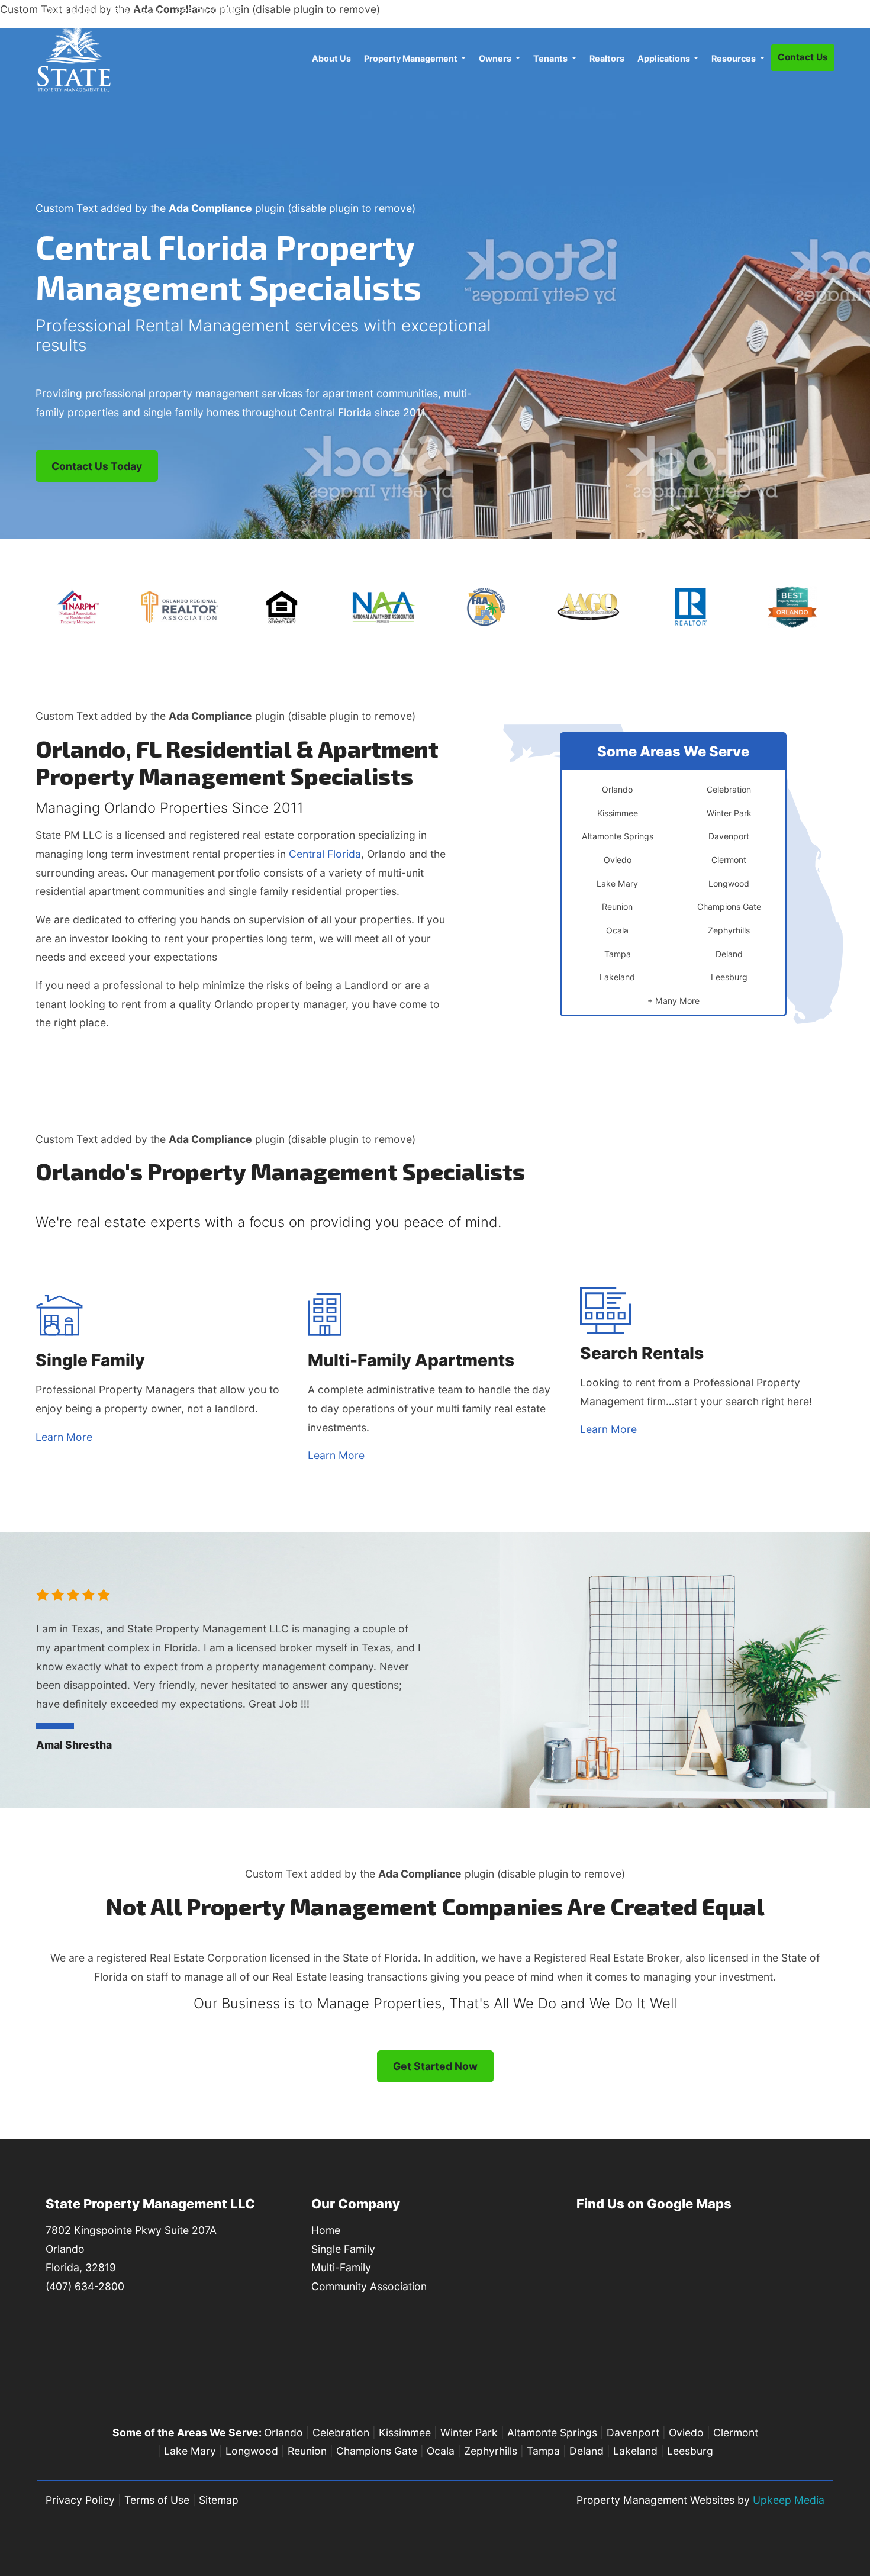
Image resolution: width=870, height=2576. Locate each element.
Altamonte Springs (552, 2432)
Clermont (736, 2432)
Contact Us (803, 57)
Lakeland (635, 2451)
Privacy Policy (80, 2500)
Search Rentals (209, 10)
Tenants (551, 58)
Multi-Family (341, 2267)
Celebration (341, 2432)
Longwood (252, 2451)
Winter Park (469, 2432)
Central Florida (325, 854)
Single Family (343, 2249)
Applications (665, 58)
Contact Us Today (97, 466)
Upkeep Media (789, 2500)
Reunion (307, 2451)
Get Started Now (435, 2066)
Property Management (412, 58)
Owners (496, 58)
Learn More (64, 1437)
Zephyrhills (491, 2451)
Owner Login (68, 10)
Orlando (283, 2432)
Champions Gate (377, 2451)
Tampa (543, 2451)
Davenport (633, 2432)
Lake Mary (190, 2451)
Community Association (369, 2286)
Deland (587, 2451)
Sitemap (219, 2500)
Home (326, 2230)
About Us (331, 58)
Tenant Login (136, 10)
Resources (734, 58)
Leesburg (690, 2451)
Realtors (607, 58)
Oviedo (686, 2432)
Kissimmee (405, 2432)
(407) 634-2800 (792, 9)
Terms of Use (157, 2500)
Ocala (441, 2451)
